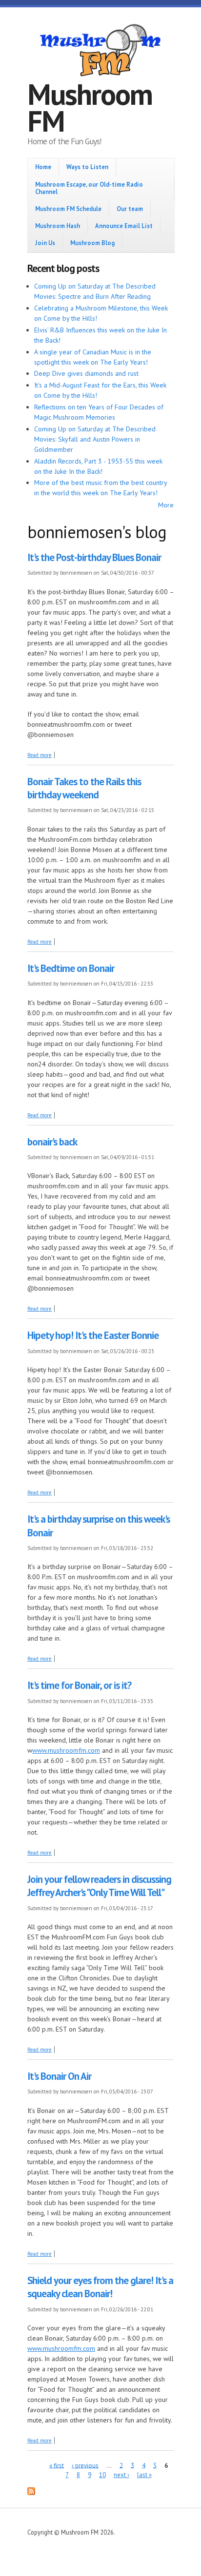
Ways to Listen (87, 167)
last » (144, 2475)
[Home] (100, 52)
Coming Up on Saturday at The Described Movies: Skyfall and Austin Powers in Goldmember (95, 439)
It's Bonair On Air (59, 2076)
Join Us (45, 243)
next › (121, 2475)
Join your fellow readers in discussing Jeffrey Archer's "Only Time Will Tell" (99, 1886)
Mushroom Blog (92, 243)
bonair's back (52, 1142)
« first (57, 2465)
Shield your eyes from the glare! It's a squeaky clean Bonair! (100, 2287)
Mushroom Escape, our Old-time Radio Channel (89, 188)
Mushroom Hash (58, 226)
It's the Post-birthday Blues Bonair (94, 557)
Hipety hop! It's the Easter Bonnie (93, 1335)
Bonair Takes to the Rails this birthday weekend (84, 788)
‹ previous (85, 2465)
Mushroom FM (90, 107)
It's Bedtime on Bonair (71, 968)
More (166, 505)
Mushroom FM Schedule (68, 209)
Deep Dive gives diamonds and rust (86, 373)
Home (43, 167)
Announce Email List (124, 226)
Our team (130, 209)
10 (102, 2475)
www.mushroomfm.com (66, 1750)
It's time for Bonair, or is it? (79, 1685)
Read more (40, 755)
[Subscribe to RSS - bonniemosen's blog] (31, 2493)
